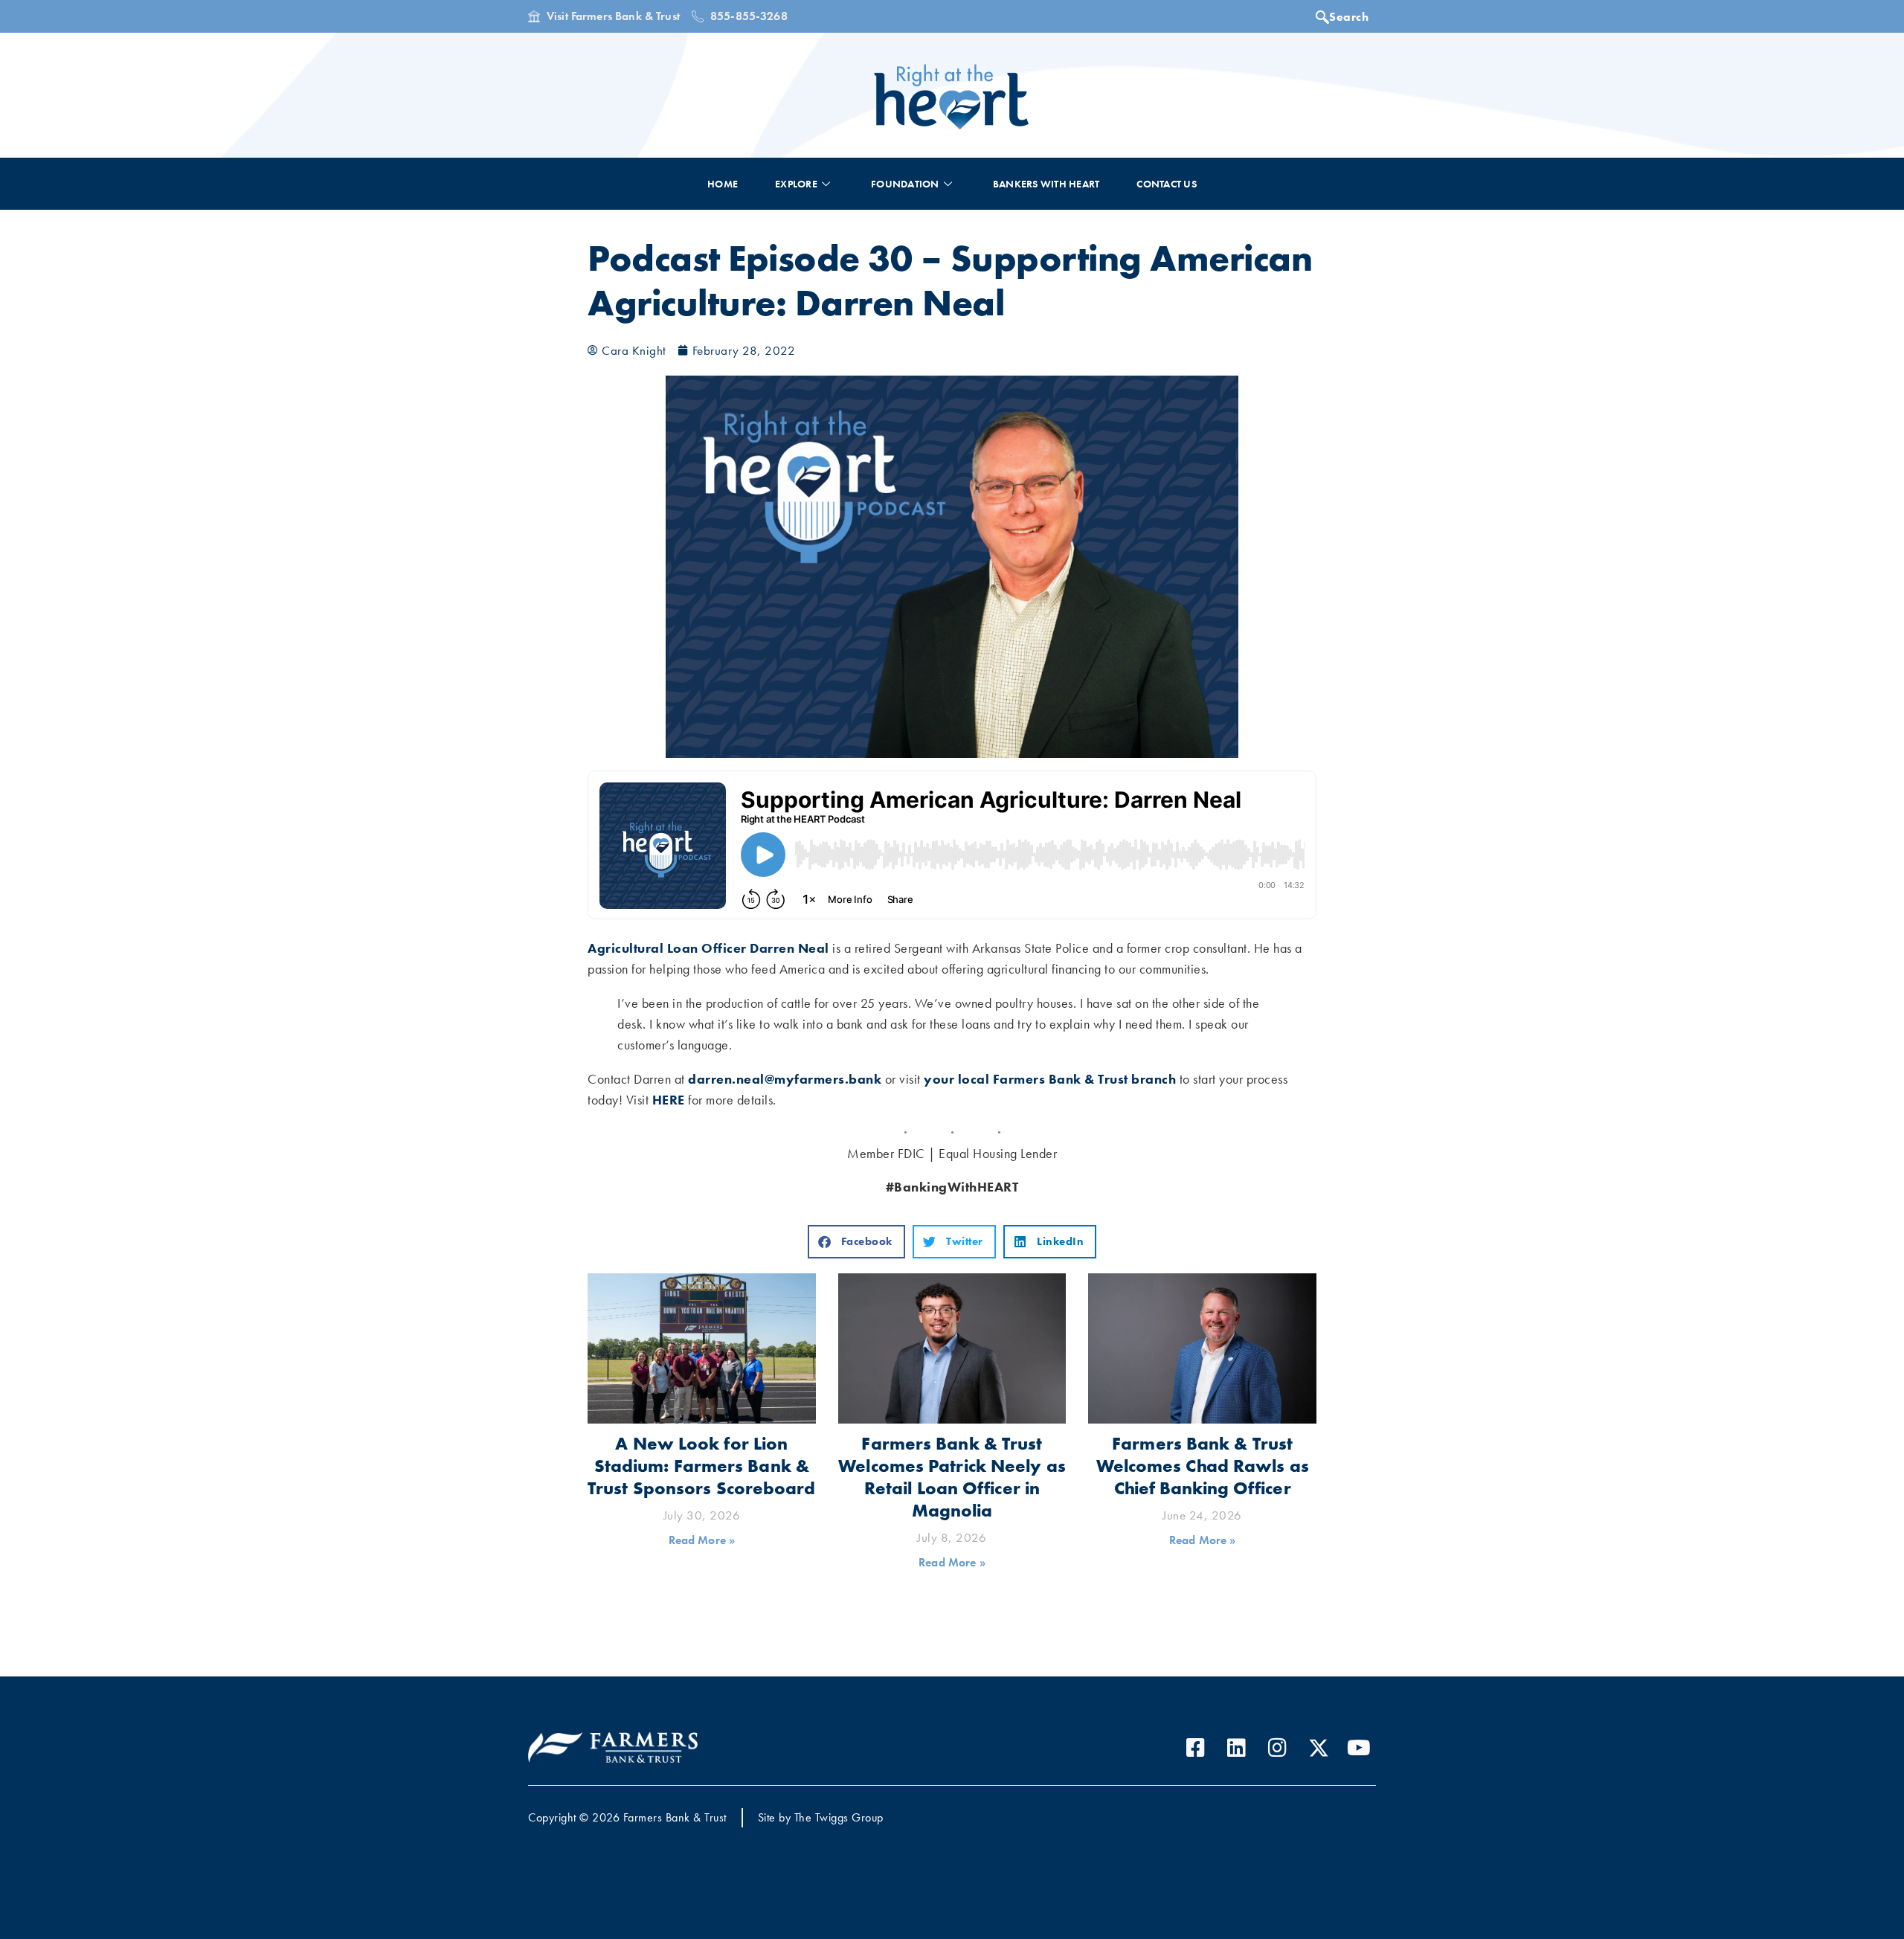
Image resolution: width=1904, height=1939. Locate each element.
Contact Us (1167, 184)
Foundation (905, 184)
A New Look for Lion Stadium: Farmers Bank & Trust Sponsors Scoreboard (702, 1466)
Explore (796, 184)
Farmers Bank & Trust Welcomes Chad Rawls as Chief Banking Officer (1203, 1466)
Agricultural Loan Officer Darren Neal (708, 948)
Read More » (702, 1540)
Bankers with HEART (1046, 184)
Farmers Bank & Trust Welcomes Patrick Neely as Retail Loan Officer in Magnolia (952, 1477)
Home (723, 184)
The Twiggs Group (839, 1817)
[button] (856, 1242)
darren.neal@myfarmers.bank (785, 1079)
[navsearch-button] (1346, 19)
